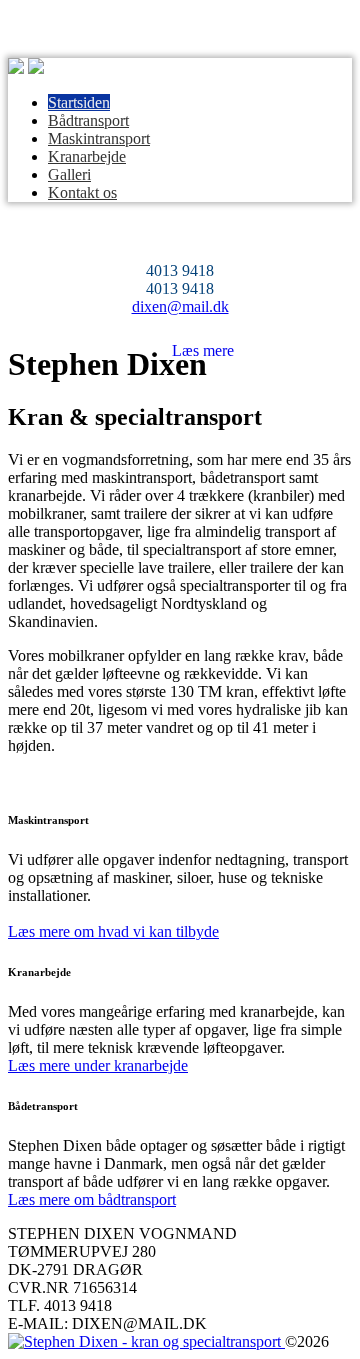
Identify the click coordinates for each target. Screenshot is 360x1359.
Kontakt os (82, 192)
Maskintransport (99, 138)
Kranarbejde (87, 156)
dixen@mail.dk (180, 306)
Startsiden (79, 102)
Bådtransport (88, 120)
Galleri (69, 174)
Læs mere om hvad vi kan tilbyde (113, 931)
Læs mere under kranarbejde (98, 1065)
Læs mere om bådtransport (92, 1199)
